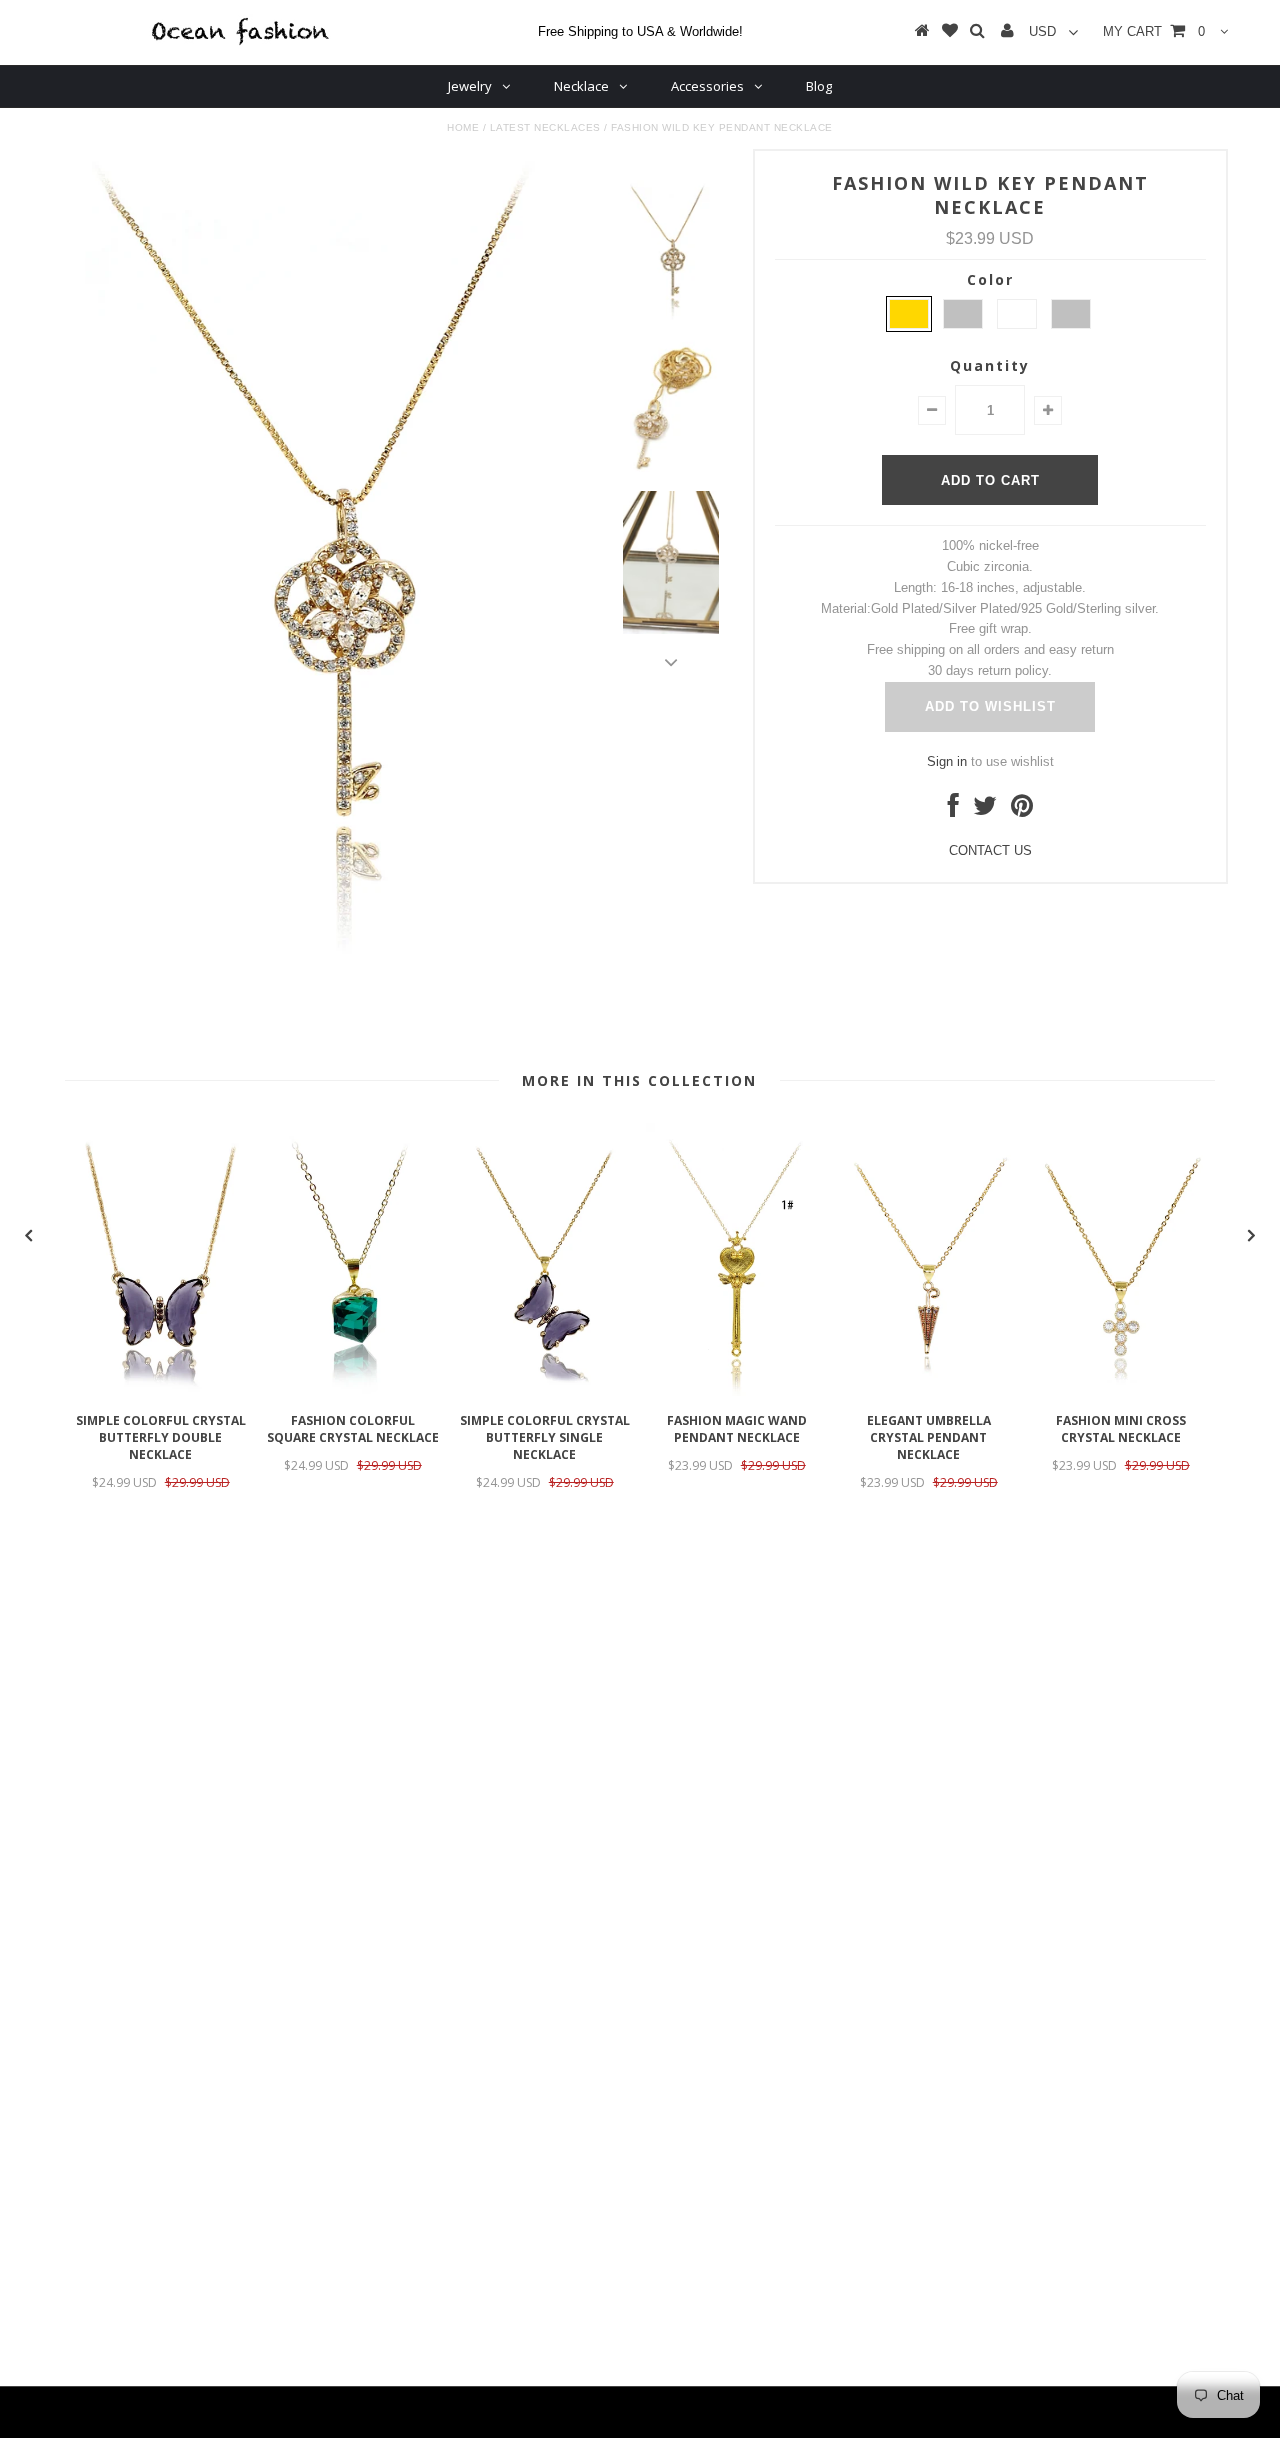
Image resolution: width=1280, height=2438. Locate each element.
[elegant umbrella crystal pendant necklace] (929, 1391)
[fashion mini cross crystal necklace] (1121, 1391)
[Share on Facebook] (953, 810)
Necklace (581, 86)
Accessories (707, 86)
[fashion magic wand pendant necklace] (737, 1391)
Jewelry (470, 86)
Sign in (947, 761)
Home (463, 127)
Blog (819, 86)
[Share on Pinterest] (1022, 810)
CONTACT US (990, 850)
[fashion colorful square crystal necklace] (353, 1391)
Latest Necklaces (545, 127)
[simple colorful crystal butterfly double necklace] (161, 1391)
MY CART (1154, 31)
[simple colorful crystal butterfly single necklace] (545, 1391)
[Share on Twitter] (985, 810)
